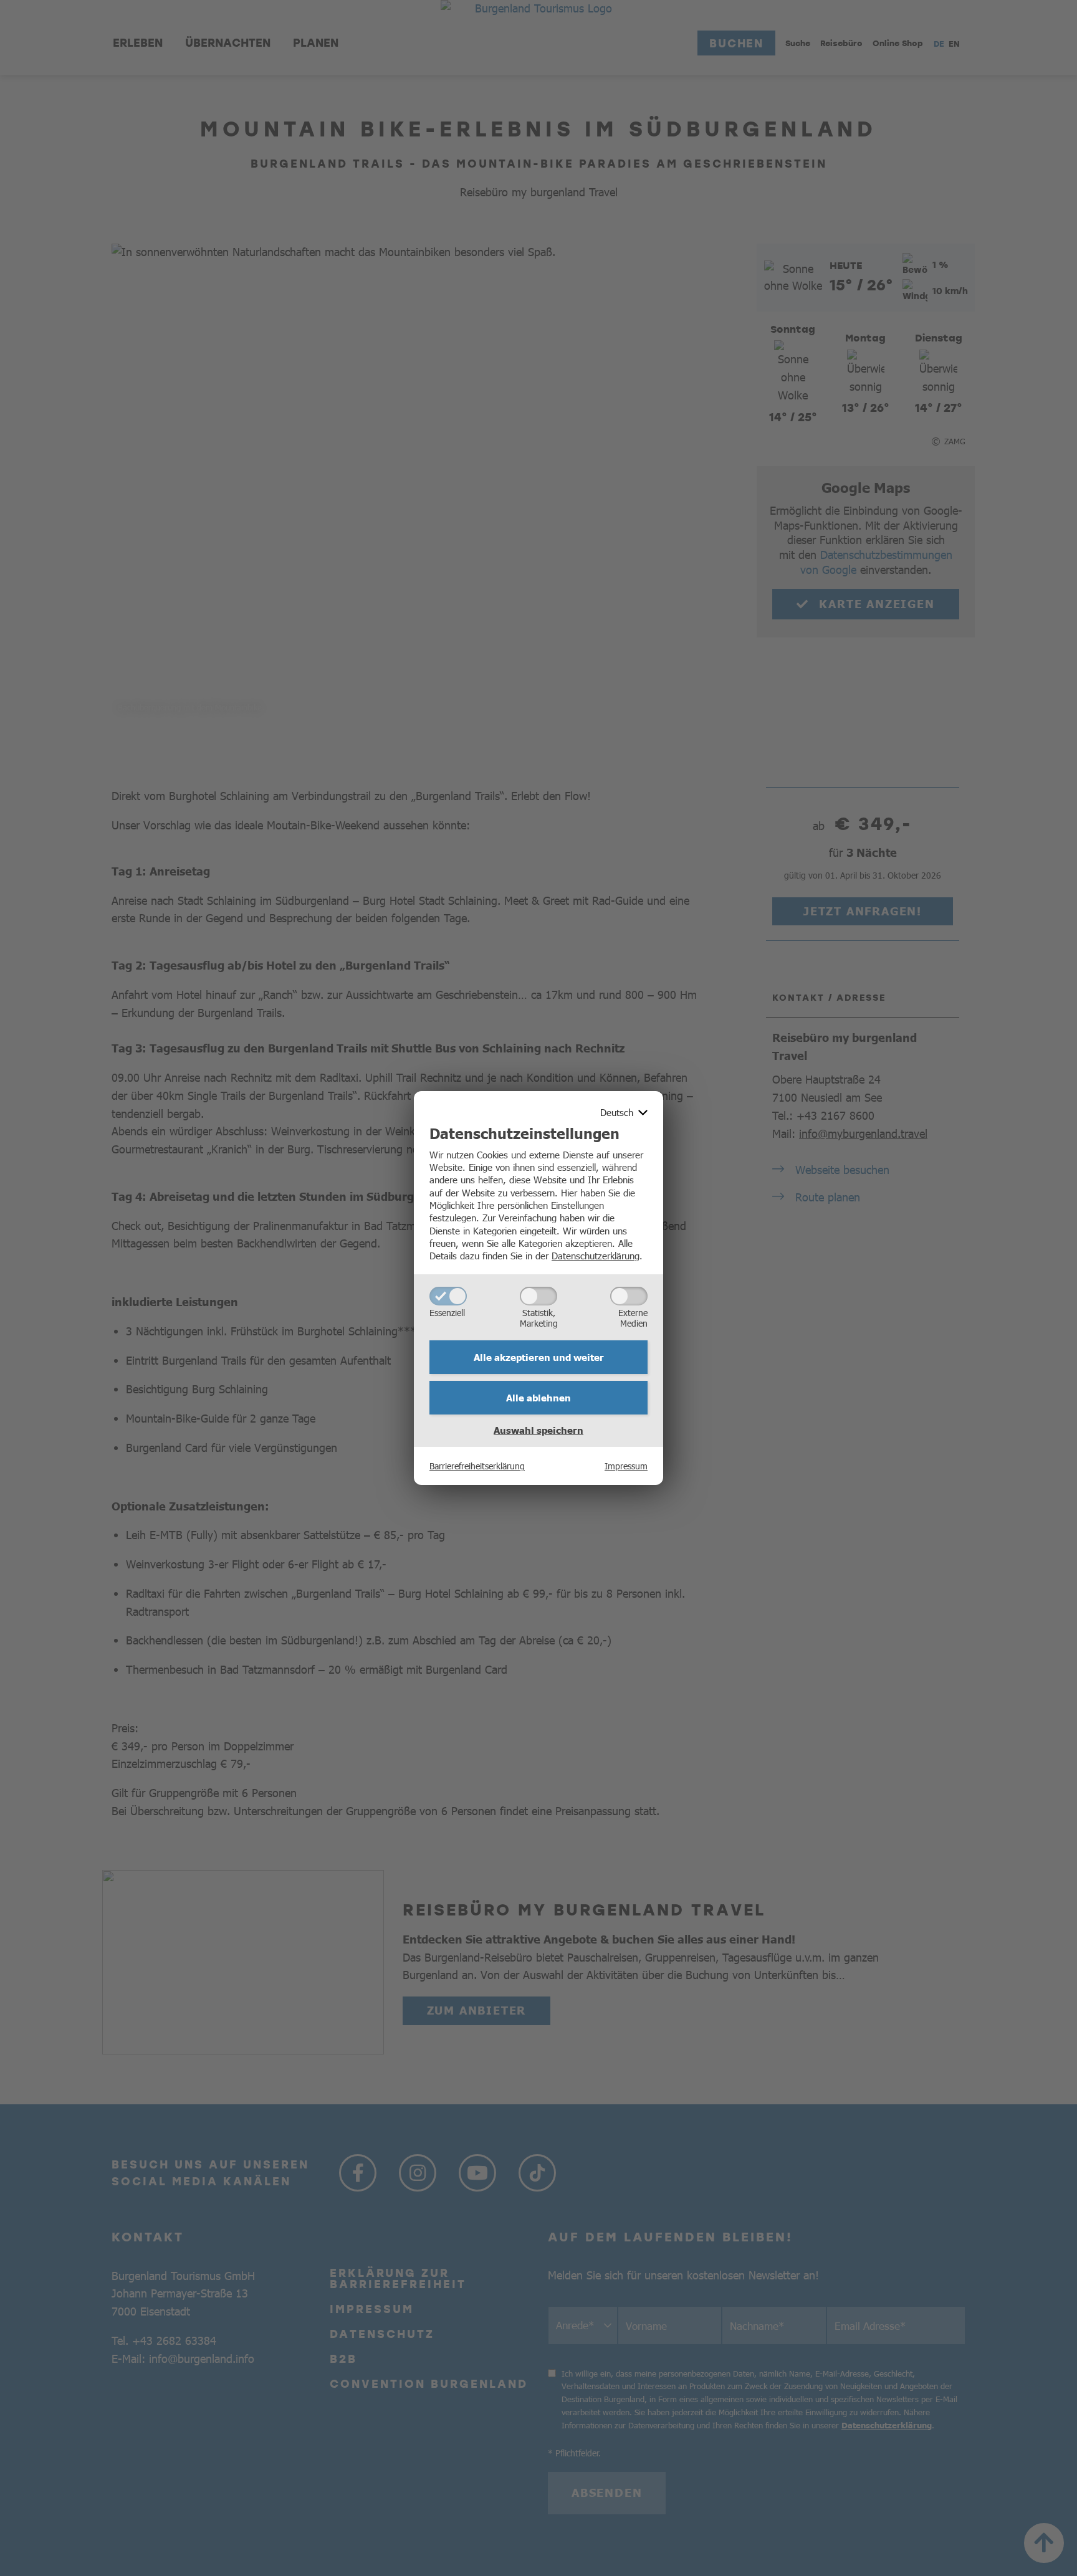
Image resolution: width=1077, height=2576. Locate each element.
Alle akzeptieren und (539, 1357)
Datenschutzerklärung (596, 1255)
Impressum (626, 1466)
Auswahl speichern (538, 1430)
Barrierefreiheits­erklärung (477, 1466)
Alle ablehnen (538, 1398)
